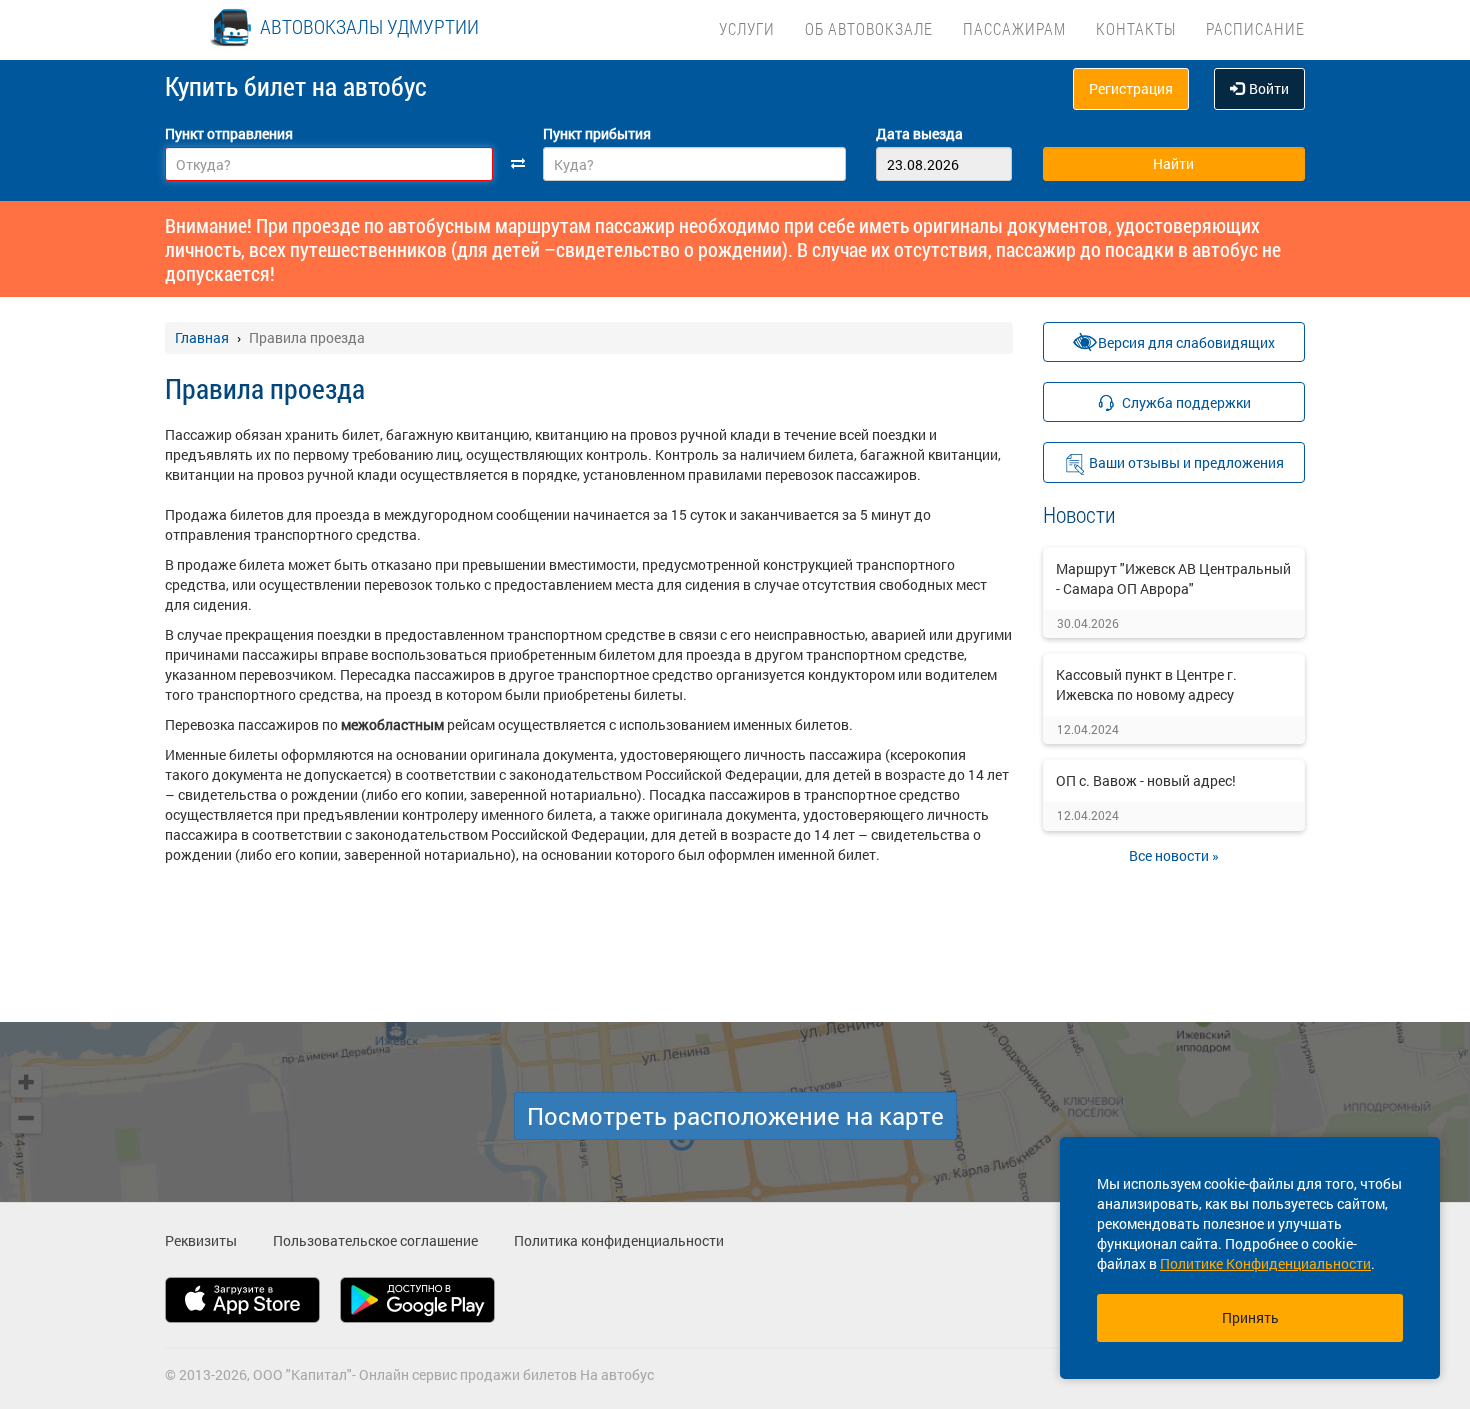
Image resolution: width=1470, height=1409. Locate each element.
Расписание (1255, 28)
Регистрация (1131, 88)
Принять (1250, 1317)
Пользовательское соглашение (375, 1240)
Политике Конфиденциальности (1265, 1263)
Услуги (747, 28)
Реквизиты (201, 1240)
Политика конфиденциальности (619, 1240)
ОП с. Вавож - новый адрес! (1146, 780)
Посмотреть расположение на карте (735, 1116)
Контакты (1136, 28)
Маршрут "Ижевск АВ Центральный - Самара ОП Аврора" (1173, 578)
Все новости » (1174, 855)
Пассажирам (1014, 28)
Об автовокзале (869, 28)
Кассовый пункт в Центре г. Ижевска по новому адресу (1146, 684)
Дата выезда (919, 133)
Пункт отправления (229, 133)
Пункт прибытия (597, 133)
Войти (1269, 88)
